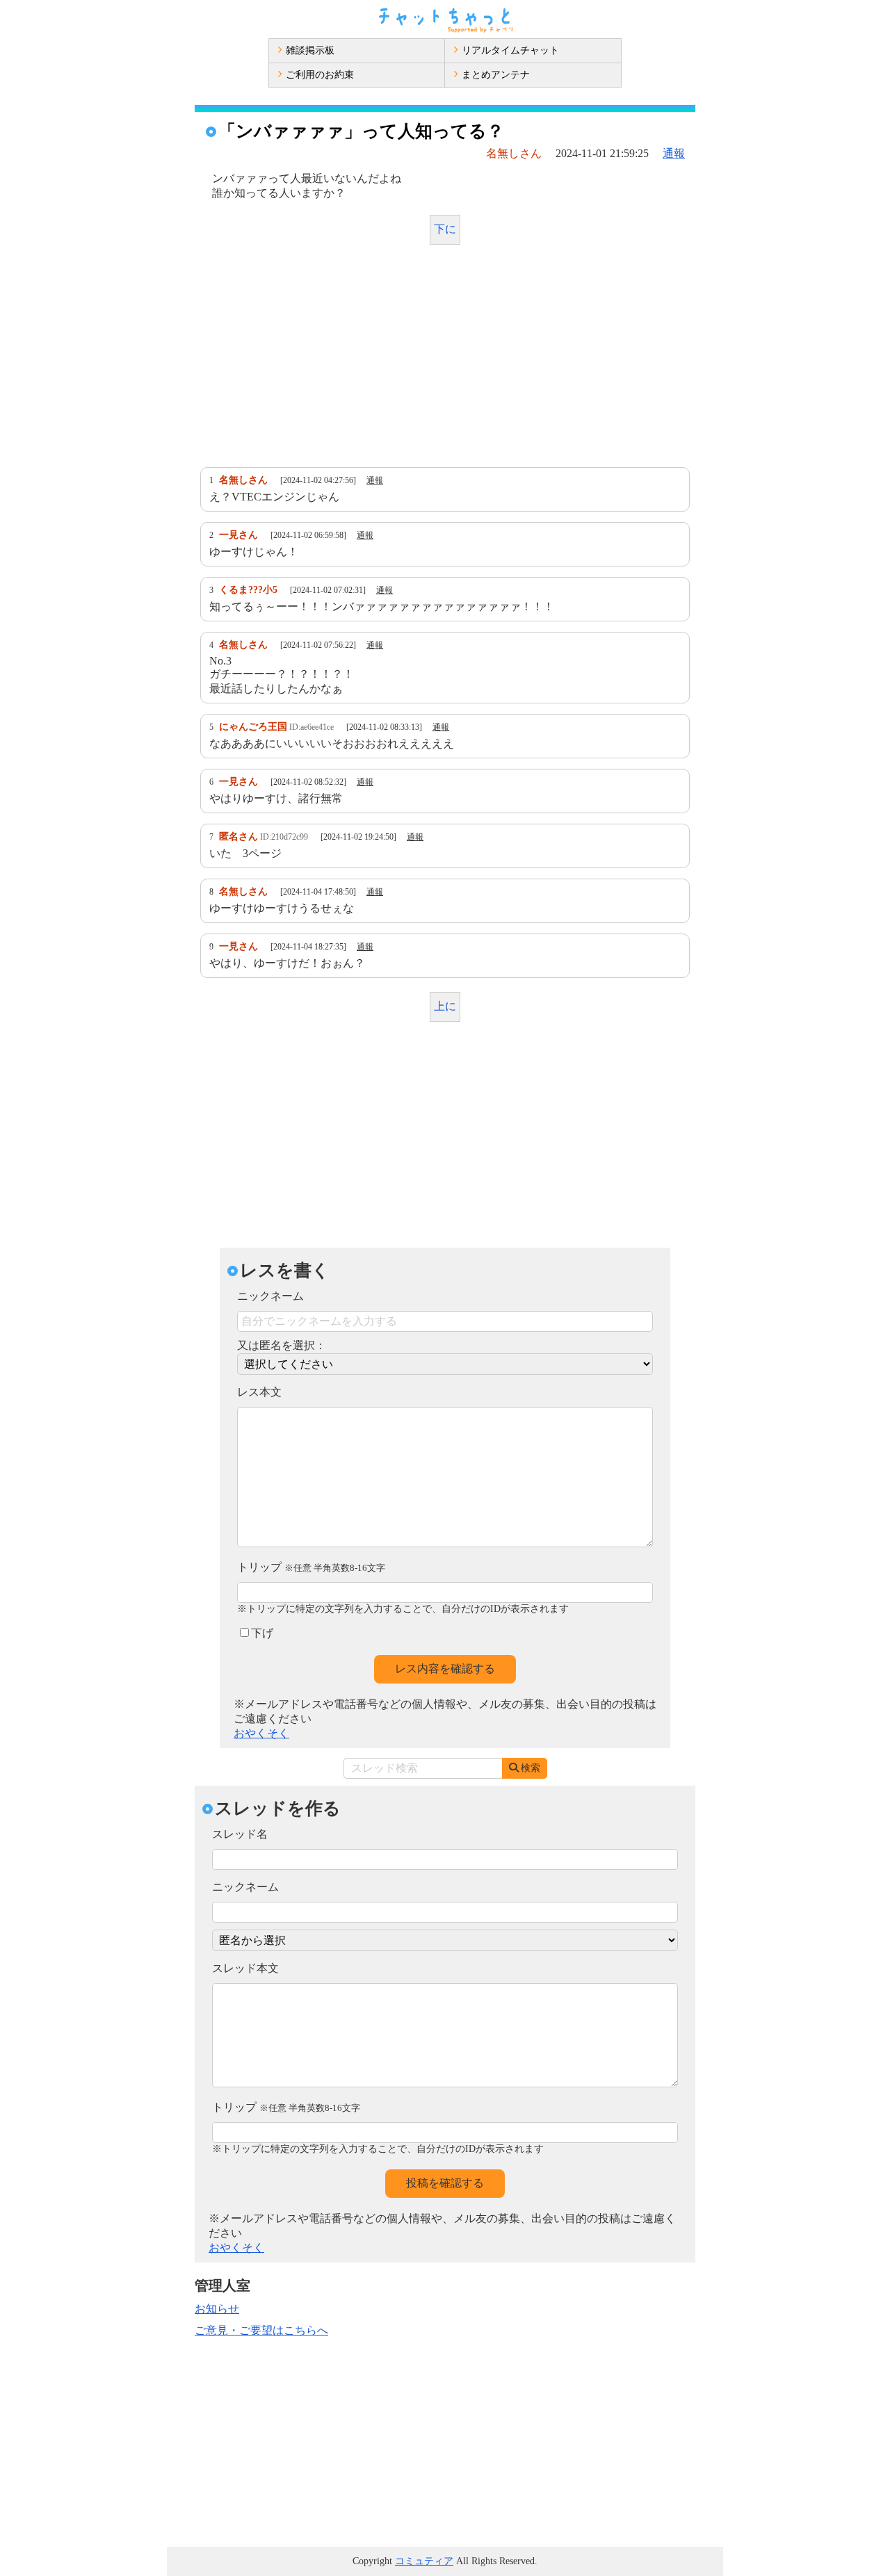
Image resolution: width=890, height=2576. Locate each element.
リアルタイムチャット (510, 50)
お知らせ (217, 2309)
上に (445, 1006)
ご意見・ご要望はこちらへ (261, 2330)
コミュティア (424, 2561)
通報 (674, 153)
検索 (531, 1768)
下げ (262, 1633)
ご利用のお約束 (320, 75)
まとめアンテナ (496, 75)
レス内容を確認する (445, 1669)
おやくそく (261, 1733)
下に (445, 229)
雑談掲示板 (310, 50)
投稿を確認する (445, 2183)
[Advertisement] (445, 359)
